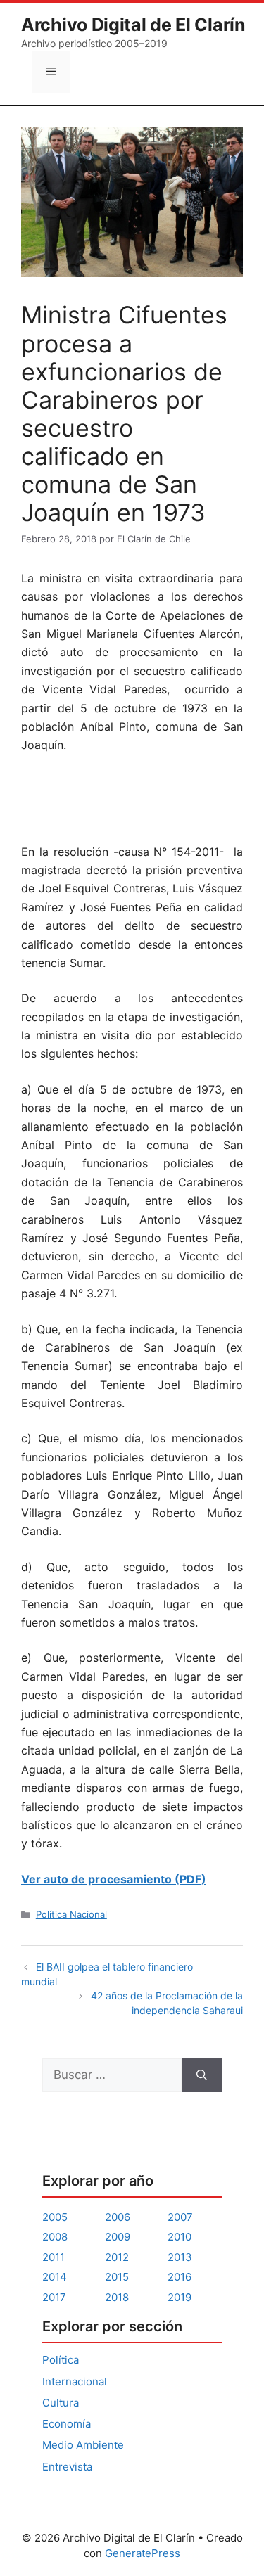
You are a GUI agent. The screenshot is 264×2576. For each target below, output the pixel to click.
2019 (180, 2297)
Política (61, 2360)
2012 (117, 2257)
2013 (180, 2257)
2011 (54, 2257)
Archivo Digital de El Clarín (133, 25)
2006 (118, 2217)
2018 (117, 2297)
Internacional (75, 2382)
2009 (118, 2237)
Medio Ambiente (83, 2445)
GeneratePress (143, 2553)
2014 (55, 2277)
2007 (180, 2217)
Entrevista (67, 2467)
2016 (180, 2277)
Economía (67, 2424)
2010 (180, 2237)
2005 (55, 2217)
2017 (54, 2297)
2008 (55, 2237)
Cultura (61, 2403)
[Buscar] (202, 2075)
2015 (117, 2277)
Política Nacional (71, 1914)
